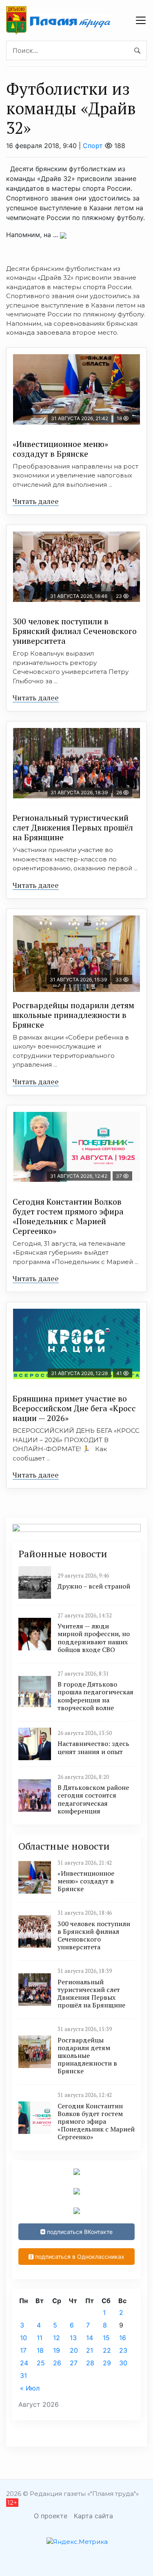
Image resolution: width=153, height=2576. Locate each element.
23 (123, 2350)
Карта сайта (93, 2516)
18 (40, 2350)
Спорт (93, 146)
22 (107, 2350)
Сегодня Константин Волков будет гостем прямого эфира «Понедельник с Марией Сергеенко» (68, 1216)
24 (24, 2363)
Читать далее (36, 501)
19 (57, 2350)
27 (74, 2363)
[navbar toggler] (141, 20)
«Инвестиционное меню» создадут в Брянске (60, 449)
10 (23, 2338)
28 (90, 2363)
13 (73, 2338)
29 (107, 2363)
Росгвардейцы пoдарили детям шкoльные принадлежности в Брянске (73, 1015)
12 (57, 2338)
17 (23, 2350)
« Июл (30, 2388)
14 (90, 2338)
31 (23, 2375)
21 (90, 2350)
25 (41, 2363)
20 (74, 2350)
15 (106, 2338)
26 (57, 2363)
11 (40, 2338)
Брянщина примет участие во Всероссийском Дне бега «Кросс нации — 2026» (74, 1408)
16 (123, 2338)
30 (123, 2363)
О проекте (51, 2516)
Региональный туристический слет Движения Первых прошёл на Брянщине (73, 827)
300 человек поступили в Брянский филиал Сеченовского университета (75, 631)
